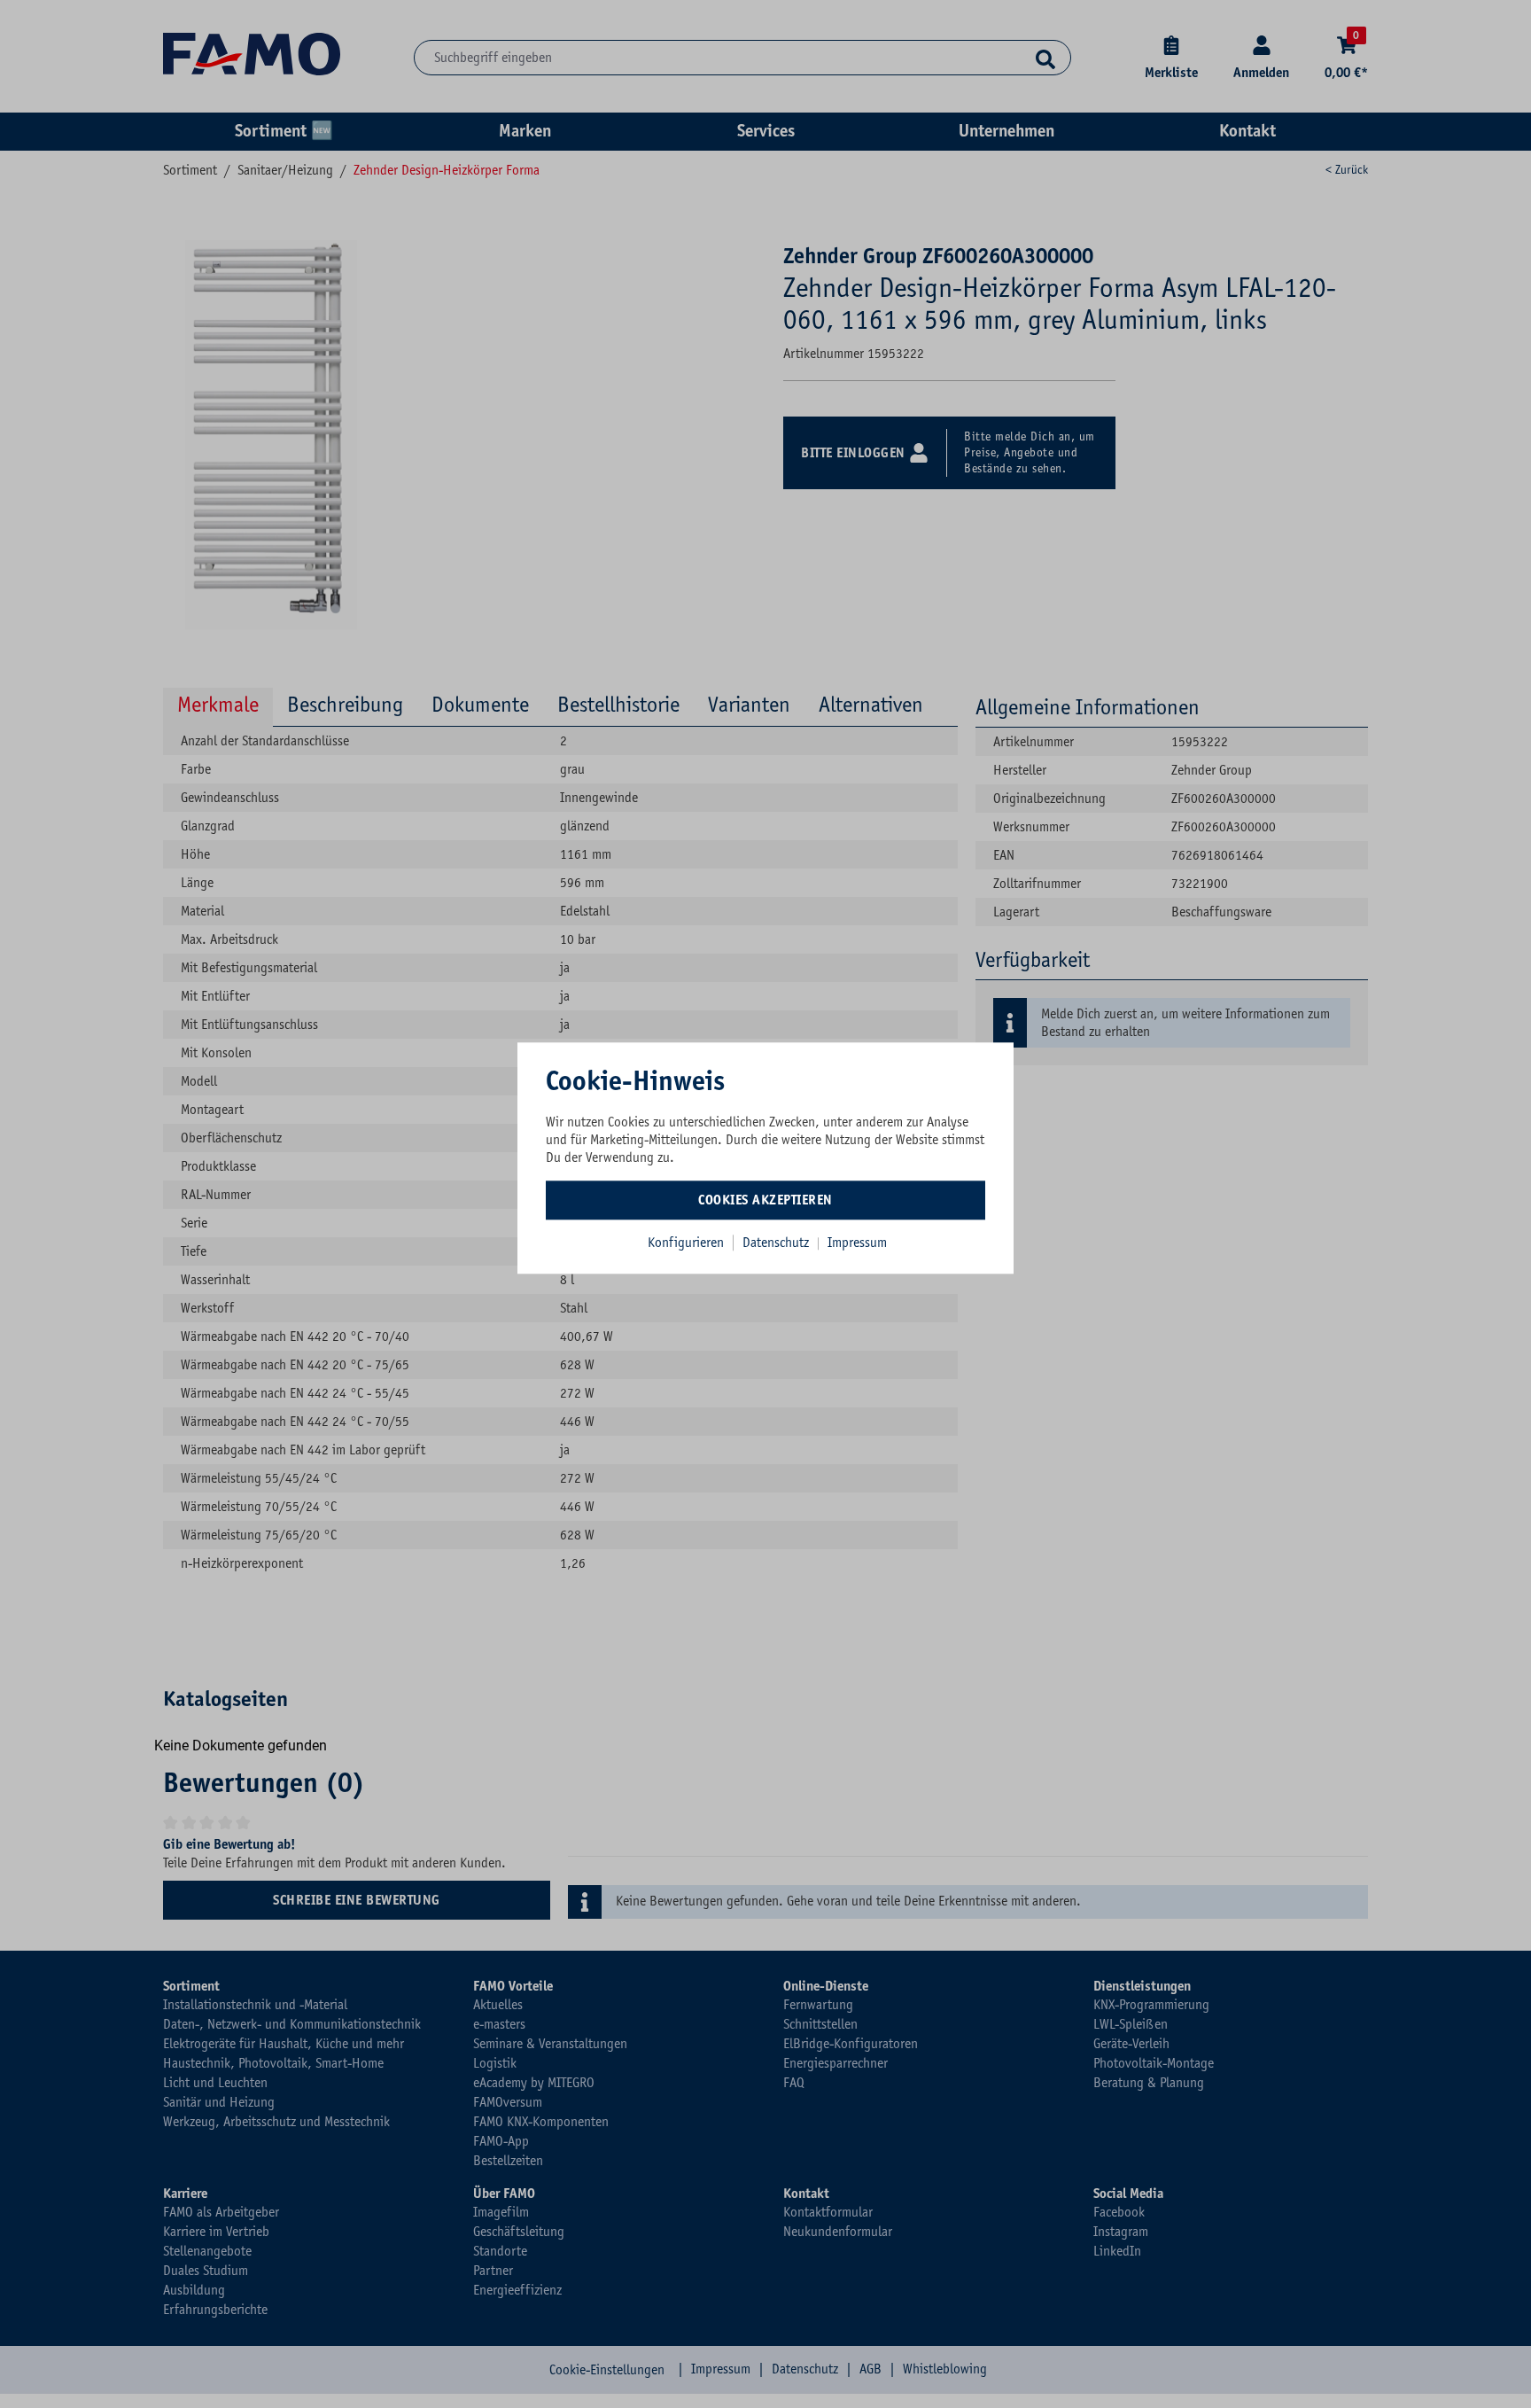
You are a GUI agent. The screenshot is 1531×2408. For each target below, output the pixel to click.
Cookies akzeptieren (765, 1200)
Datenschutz (777, 1243)
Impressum (857, 1243)
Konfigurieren (686, 1243)
